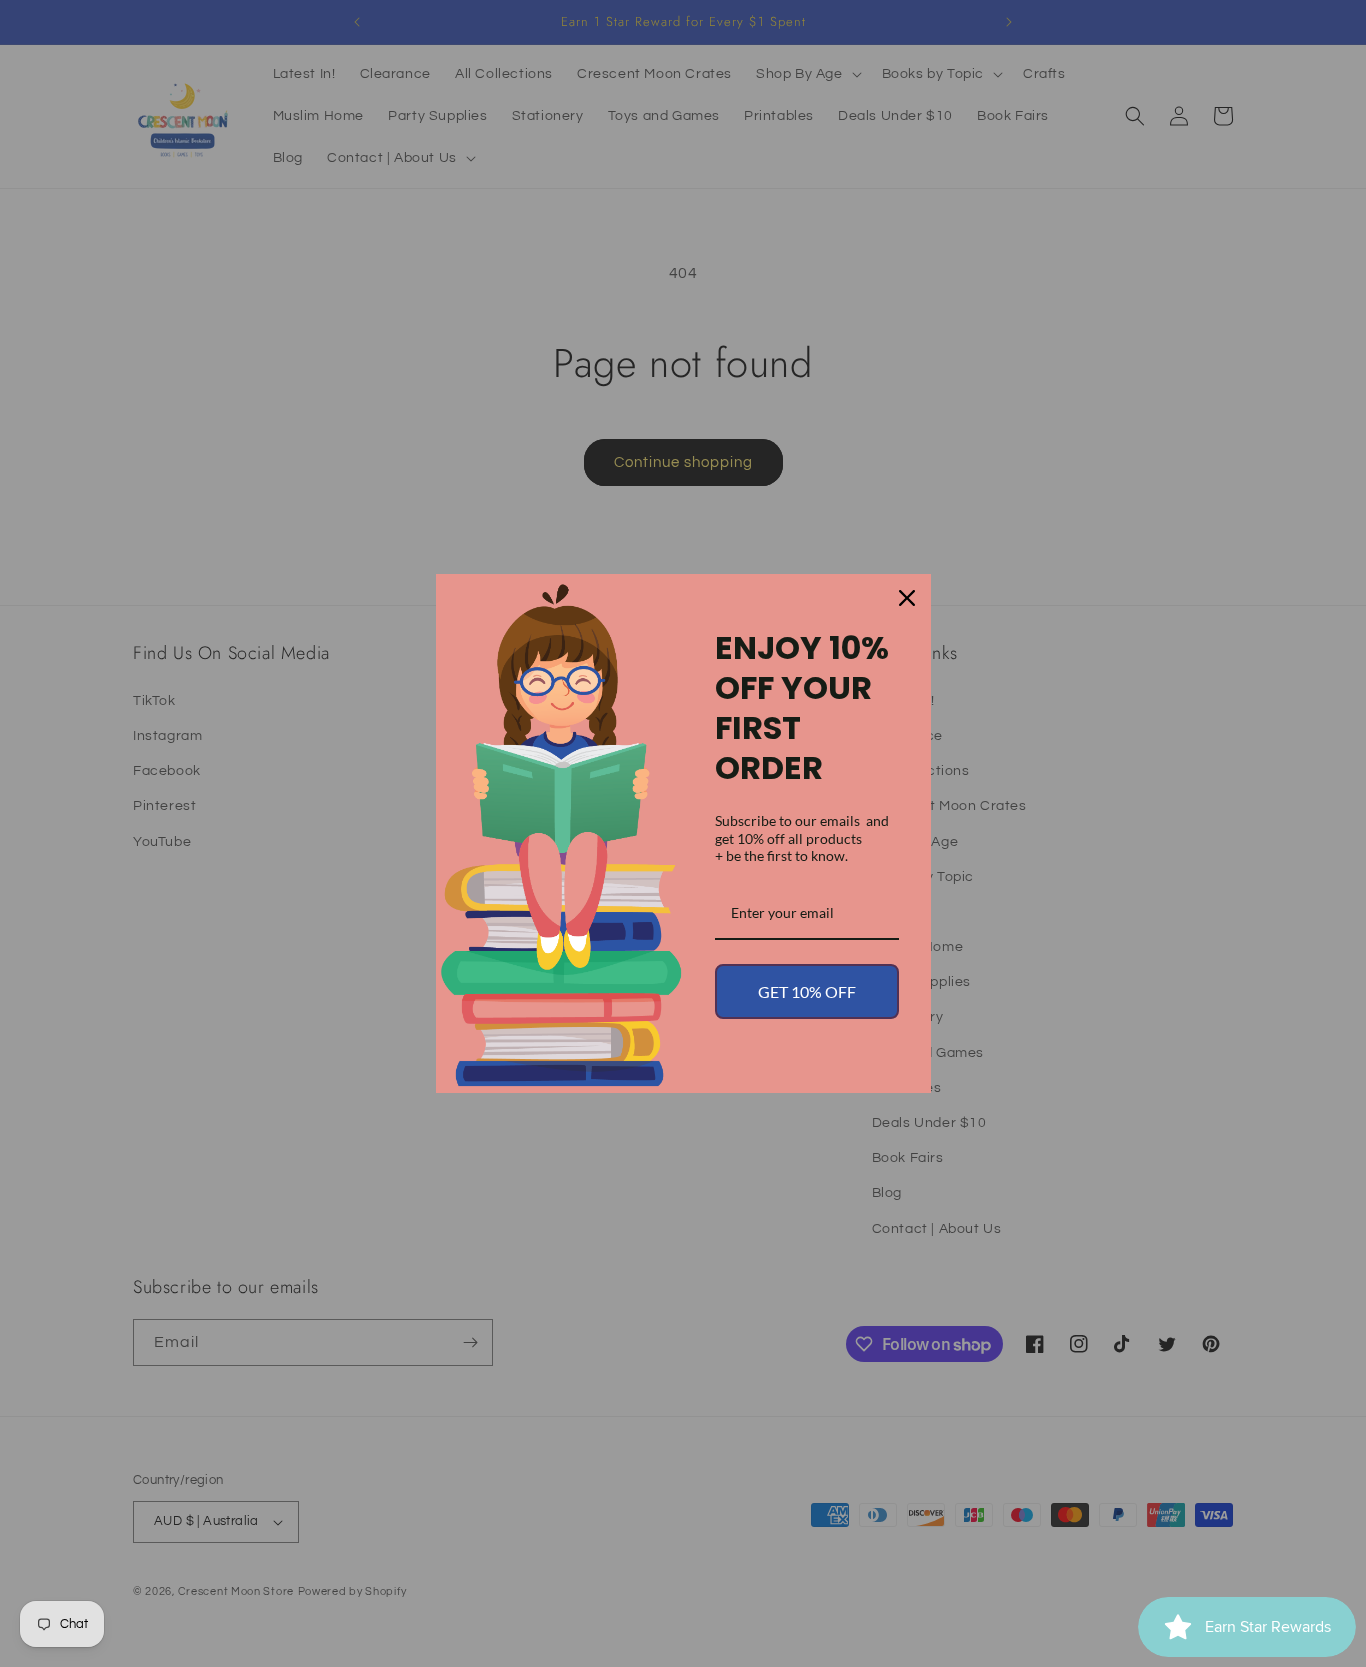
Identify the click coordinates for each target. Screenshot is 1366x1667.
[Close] (907, 598)
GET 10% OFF (807, 991)
